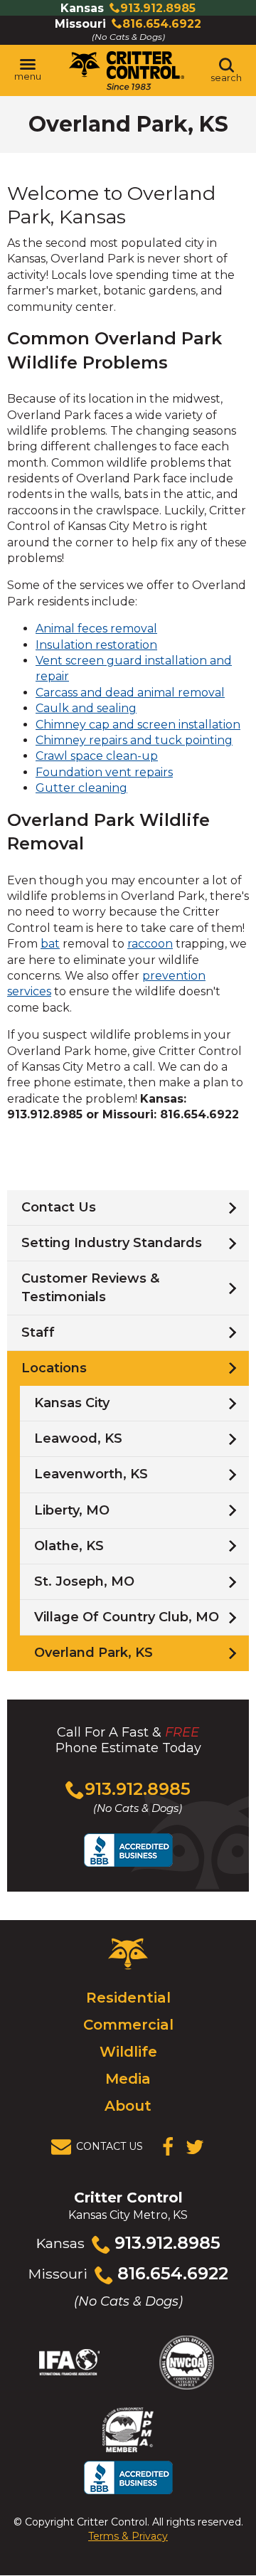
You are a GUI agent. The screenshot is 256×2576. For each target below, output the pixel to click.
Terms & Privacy (128, 2536)
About (128, 2106)
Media (128, 2079)
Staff (38, 1332)
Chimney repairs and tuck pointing (134, 740)
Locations (54, 1368)
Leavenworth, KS (91, 1474)
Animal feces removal (96, 629)
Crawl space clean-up (97, 756)
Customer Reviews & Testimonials (90, 1287)
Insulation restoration (96, 645)
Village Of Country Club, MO (127, 1617)
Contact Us (59, 1207)
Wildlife (128, 2052)
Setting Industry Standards (112, 1243)
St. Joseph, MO (84, 1581)
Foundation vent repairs (104, 772)
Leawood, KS (78, 1438)
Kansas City (72, 1403)
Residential (128, 1998)
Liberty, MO (72, 1510)
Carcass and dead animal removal (130, 693)
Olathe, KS (69, 1546)
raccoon (150, 944)
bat (50, 944)
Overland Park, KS (94, 1653)
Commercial (128, 2025)
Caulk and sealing (86, 708)
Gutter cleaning (81, 788)
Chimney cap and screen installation (138, 725)
